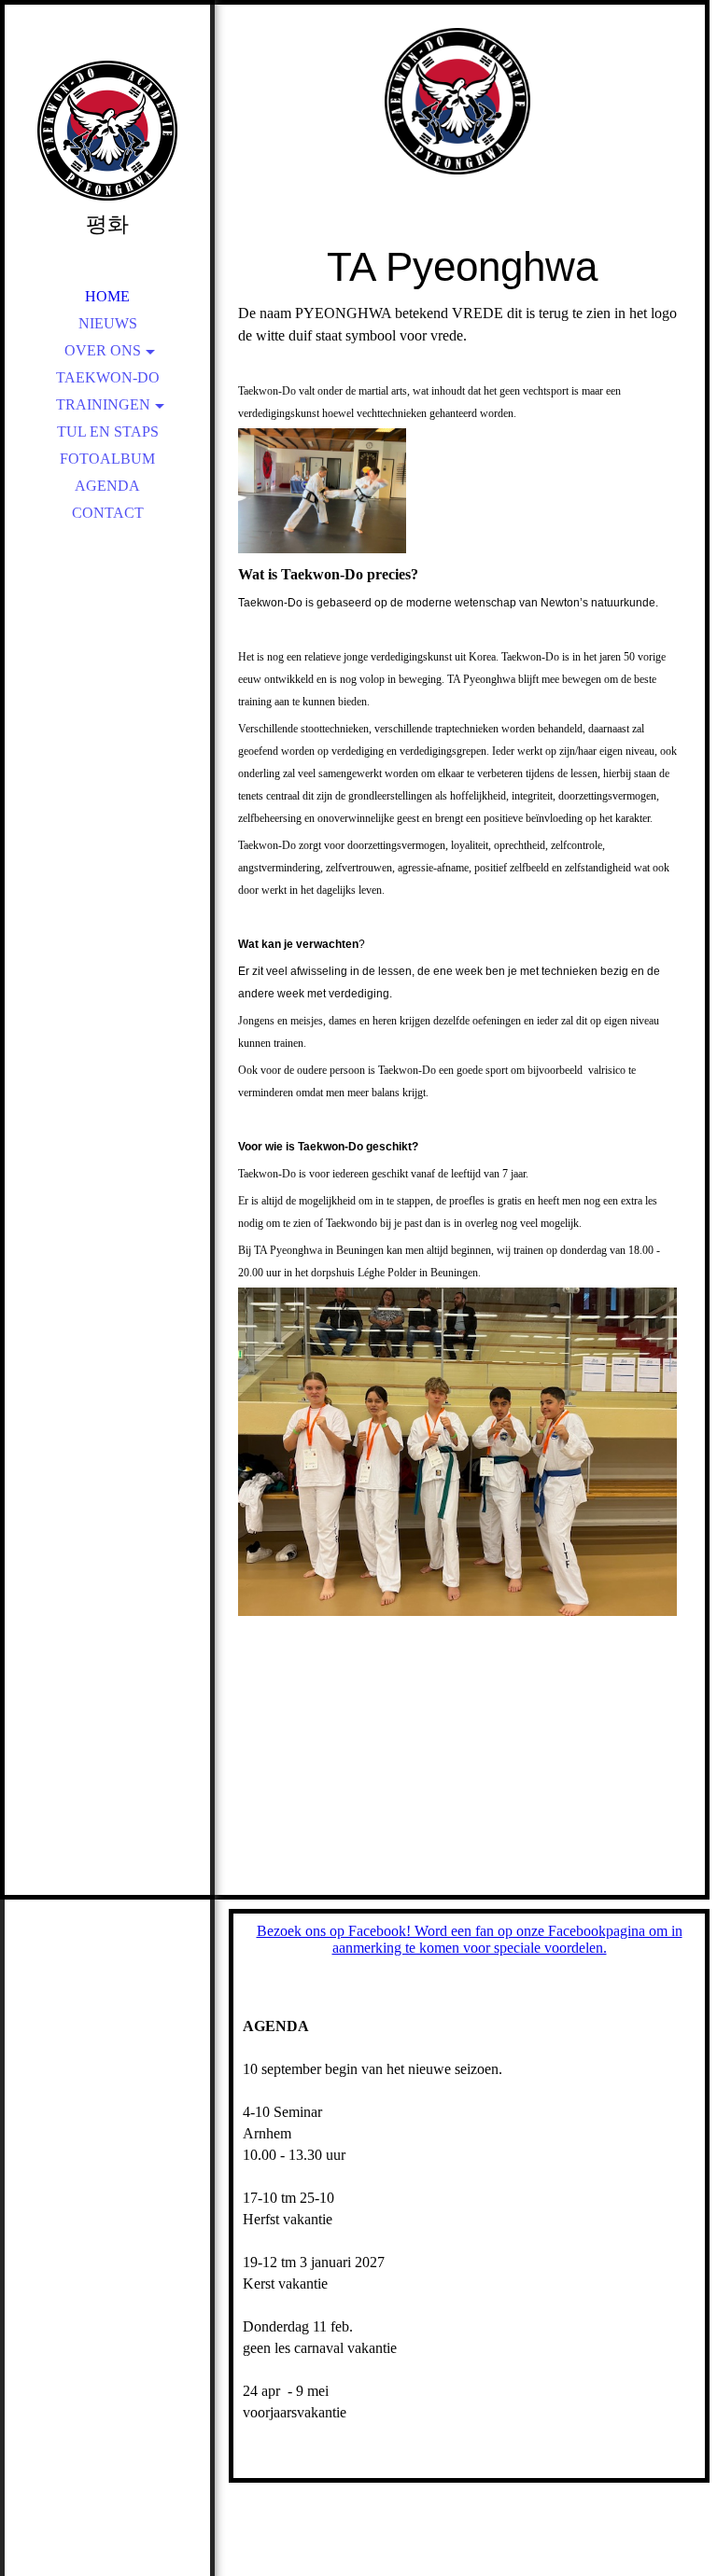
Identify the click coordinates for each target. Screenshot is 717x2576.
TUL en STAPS (108, 432)
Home (107, 296)
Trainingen (103, 404)
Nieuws (108, 323)
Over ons (103, 350)
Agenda (107, 486)
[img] (107, 131)
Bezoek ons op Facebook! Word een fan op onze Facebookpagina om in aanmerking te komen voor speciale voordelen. (470, 1939)
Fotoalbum (107, 459)
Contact (108, 513)
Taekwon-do (108, 377)
